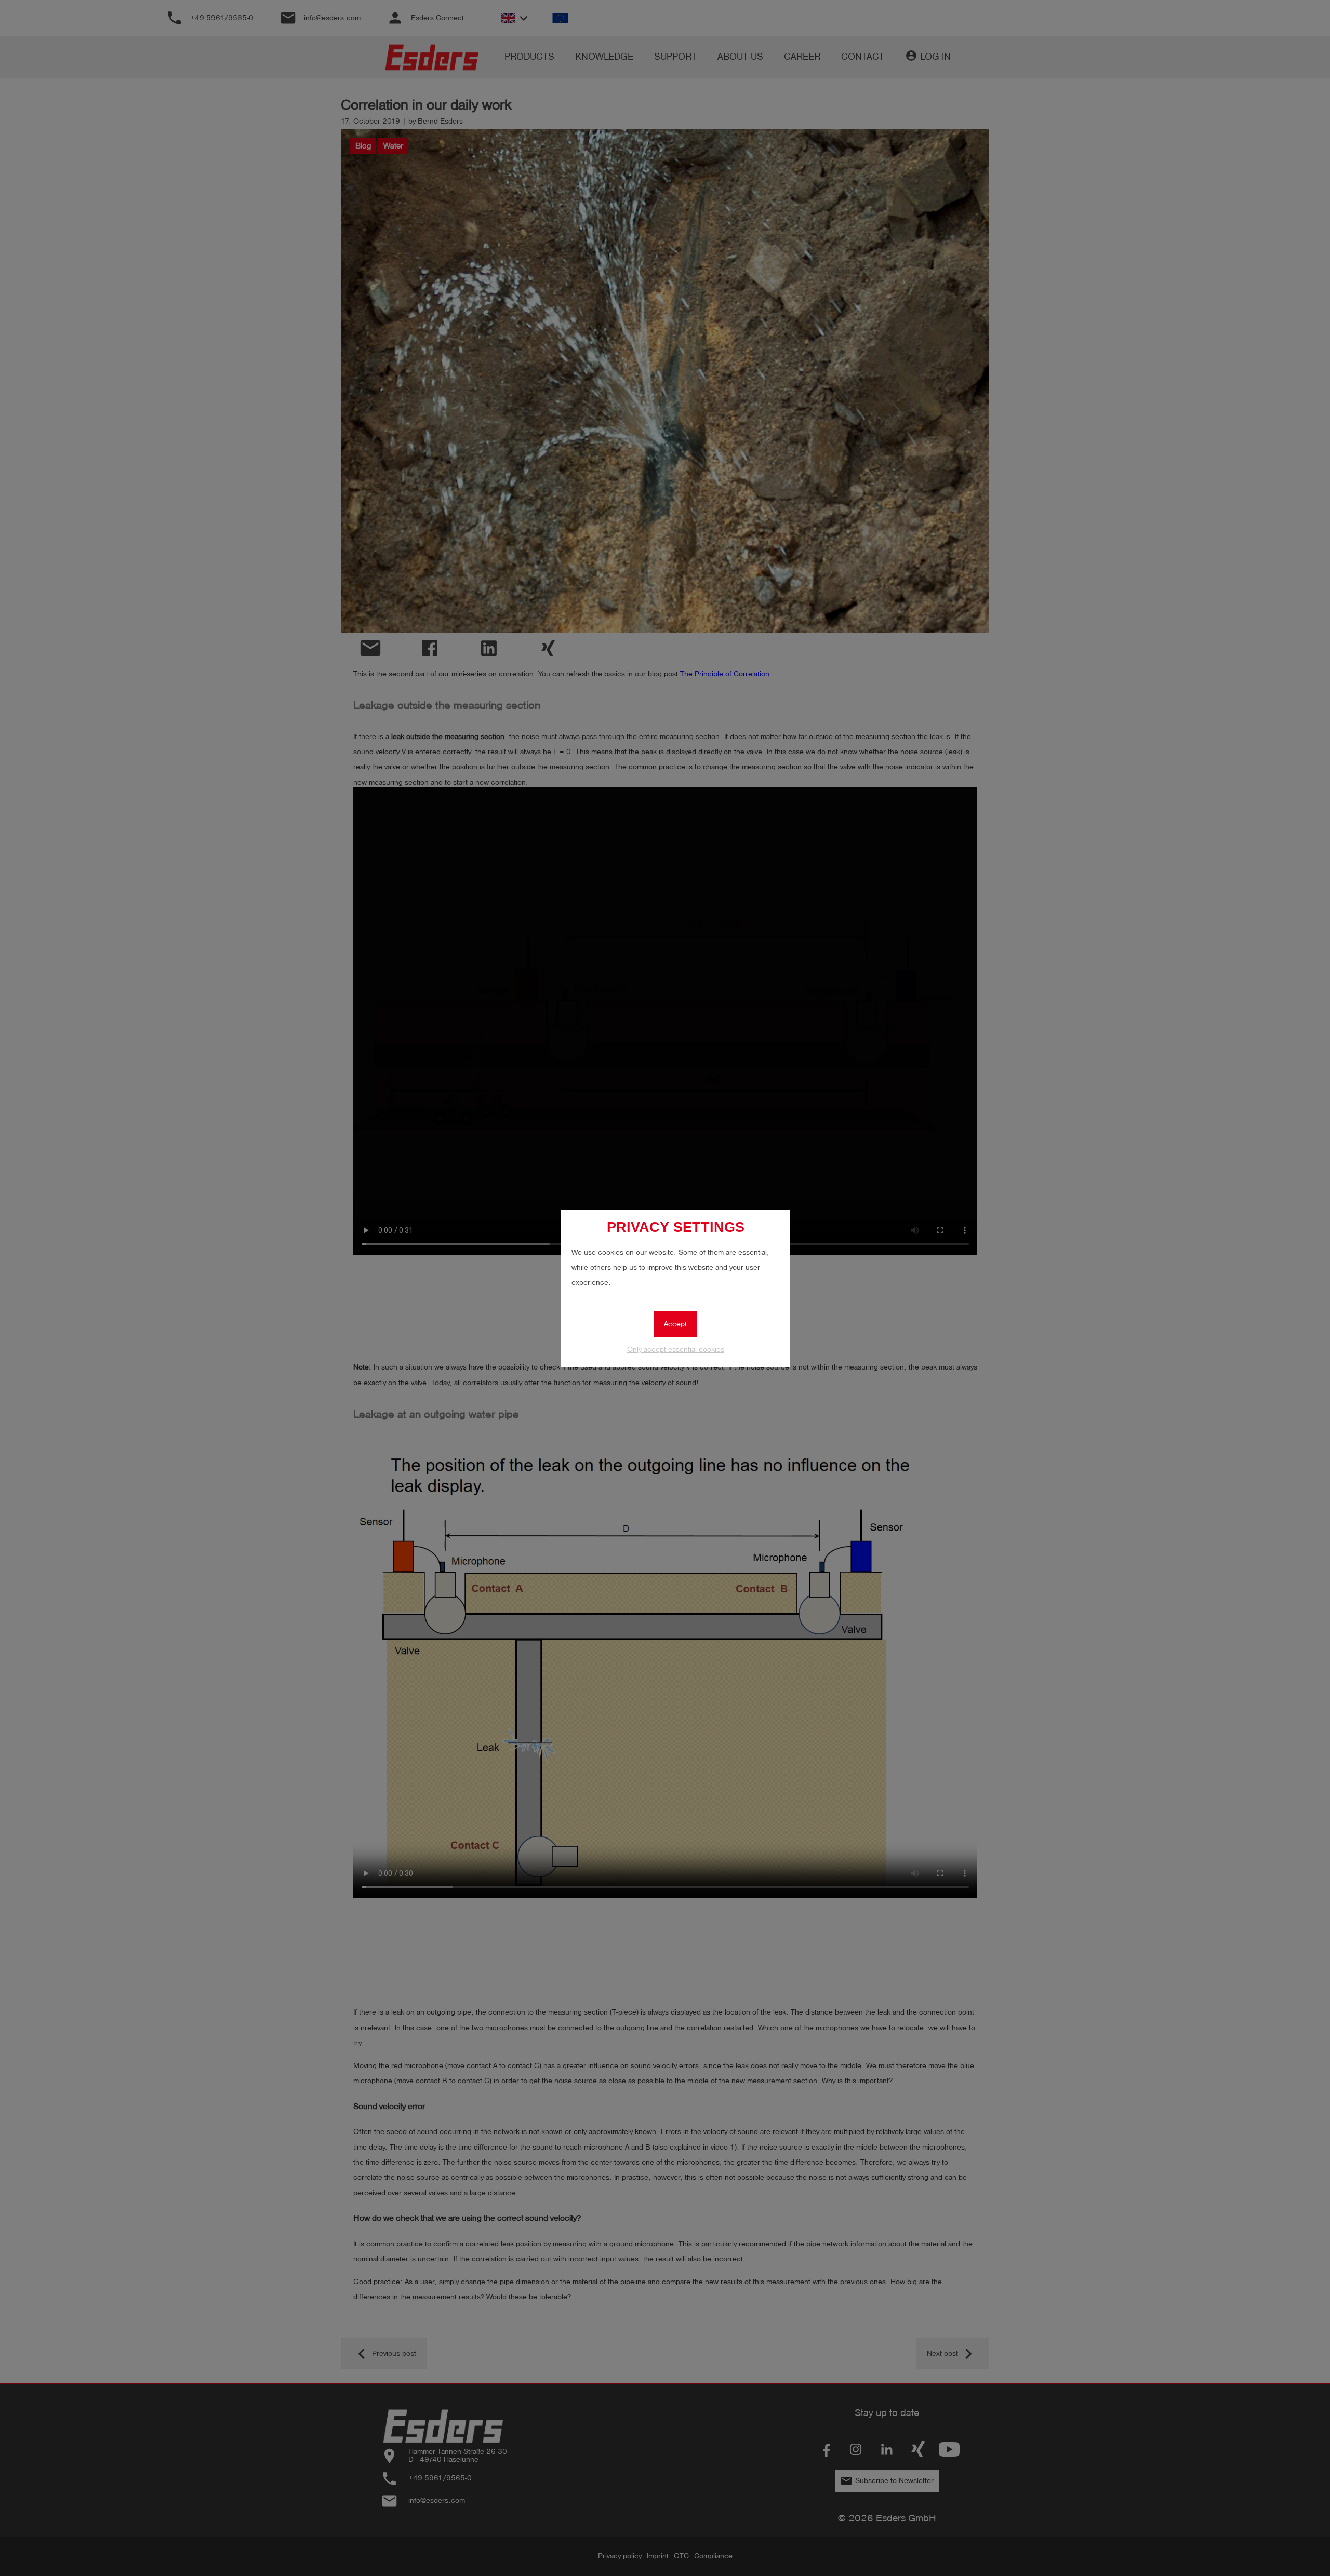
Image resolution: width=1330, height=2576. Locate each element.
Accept (675, 1324)
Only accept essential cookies (676, 1350)
